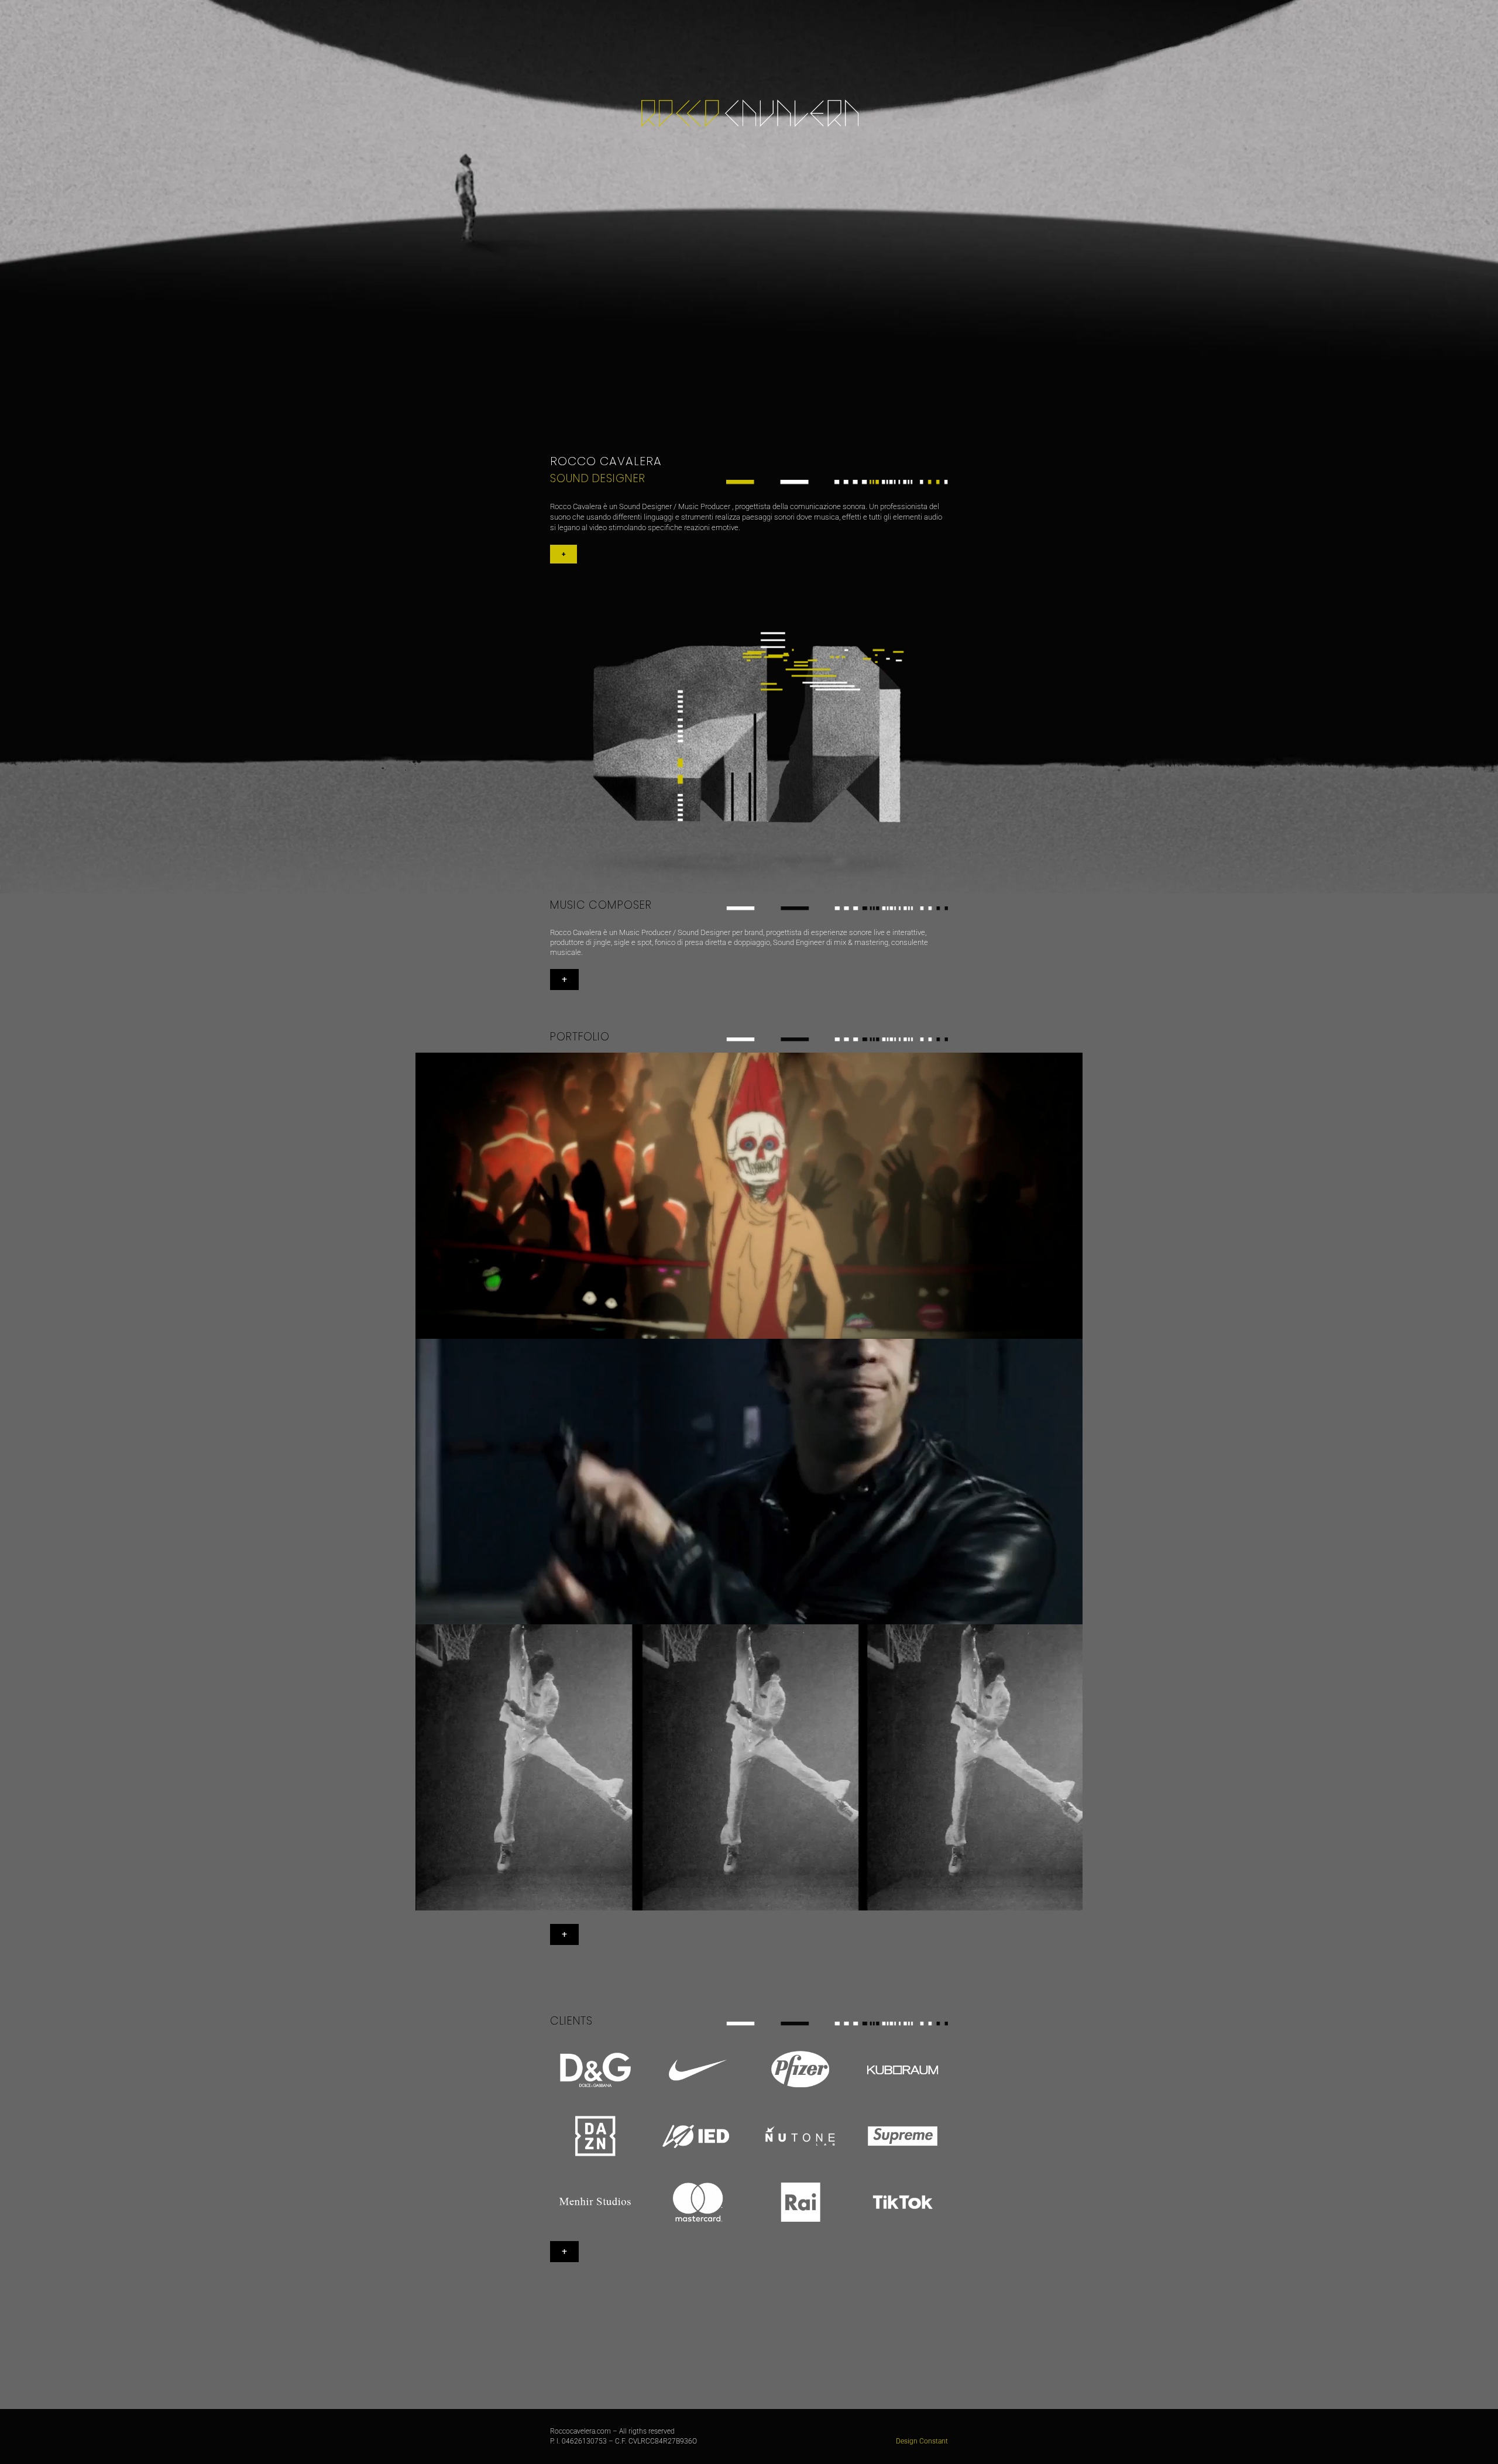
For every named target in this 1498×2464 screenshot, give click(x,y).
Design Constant (922, 2441)
